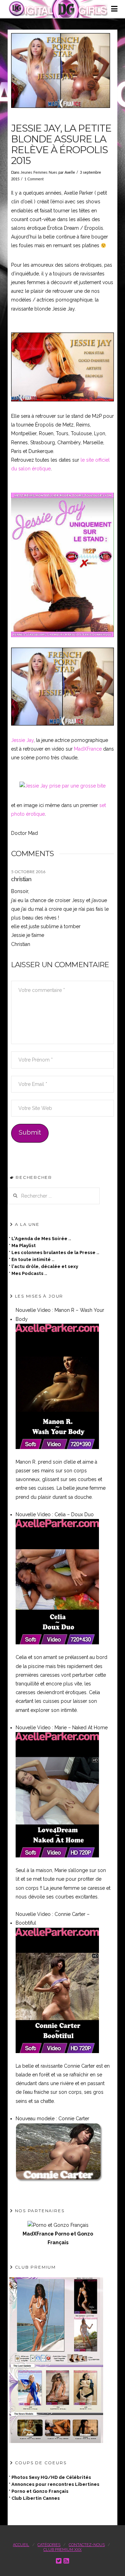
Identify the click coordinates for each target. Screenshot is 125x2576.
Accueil (21, 2545)
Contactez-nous (87, 2545)
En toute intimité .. (33, 1259)
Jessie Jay (22, 740)
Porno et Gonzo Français (40, 2491)
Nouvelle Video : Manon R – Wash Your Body (60, 1314)
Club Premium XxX (62, 2550)
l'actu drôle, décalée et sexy (45, 1266)
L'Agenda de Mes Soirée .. (41, 1239)
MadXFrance (88, 749)
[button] (114, 11)
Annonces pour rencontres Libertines (55, 2484)
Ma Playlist (24, 1246)
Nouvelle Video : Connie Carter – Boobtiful (53, 1919)
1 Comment (34, 179)
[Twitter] (59, 2561)
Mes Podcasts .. (29, 1273)
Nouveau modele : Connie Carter (52, 2119)
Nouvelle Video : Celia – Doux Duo (55, 1514)
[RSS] (66, 2561)
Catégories (49, 2545)
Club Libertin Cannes (36, 2498)
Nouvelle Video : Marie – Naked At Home (62, 1728)
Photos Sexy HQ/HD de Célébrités (51, 2477)
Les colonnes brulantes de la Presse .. (55, 1252)
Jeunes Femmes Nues (39, 173)
